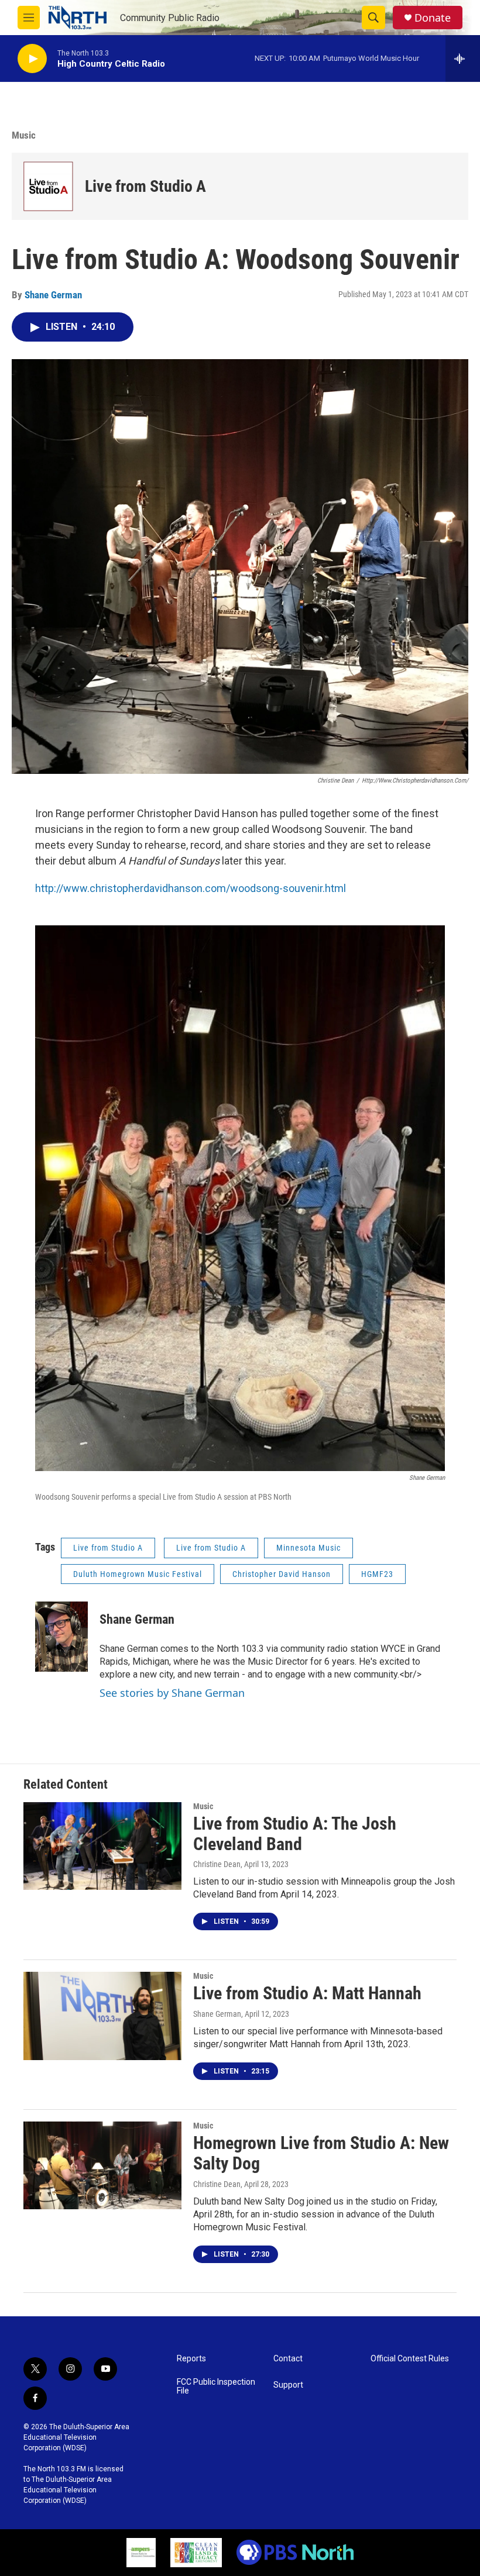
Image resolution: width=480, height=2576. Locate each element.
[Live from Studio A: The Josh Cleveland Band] (102, 1846)
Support (288, 2385)
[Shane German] (61, 1637)
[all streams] (463, 58)
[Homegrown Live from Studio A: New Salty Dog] (102, 2165)
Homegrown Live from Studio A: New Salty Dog (321, 2153)
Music (24, 135)
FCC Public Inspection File (216, 2387)
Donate (433, 18)
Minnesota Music (308, 1548)
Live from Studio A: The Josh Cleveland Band (295, 1834)
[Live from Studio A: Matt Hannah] (102, 2016)
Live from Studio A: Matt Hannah (307, 1993)
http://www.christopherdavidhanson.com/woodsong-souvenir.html (191, 888)
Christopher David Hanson (282, 1574)
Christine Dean (217, 1864)
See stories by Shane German (172, 1693)
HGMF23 (377, 1574)
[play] (32, 59)
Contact (288, 2359)
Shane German (53, 295)
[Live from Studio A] (48, 186)
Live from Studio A (145, 186)
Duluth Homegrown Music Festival (138, 1574)
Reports (191, 2359)
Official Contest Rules (410, 2359)
